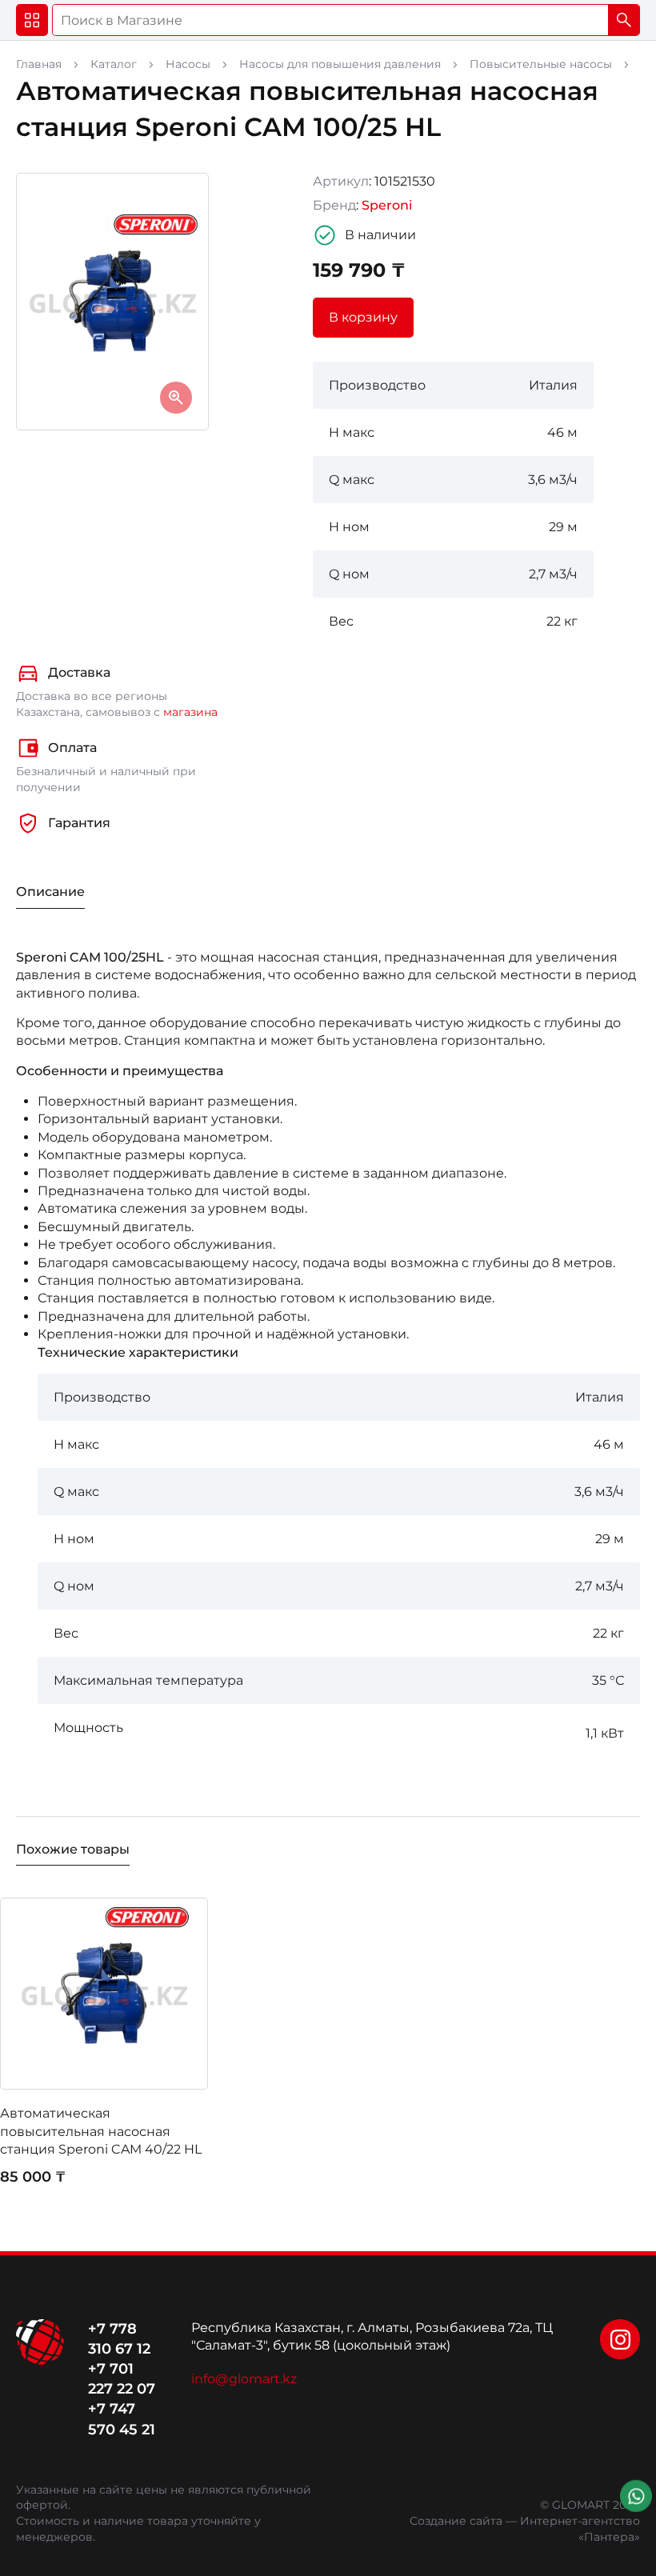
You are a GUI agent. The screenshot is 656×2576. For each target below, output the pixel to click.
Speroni (387, 205)
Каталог (114, 64)
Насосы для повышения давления (340, 64)
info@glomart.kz (244, 2379)
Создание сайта (456, 2521)
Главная (39, 64)
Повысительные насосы (541, 64)
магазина (190, 712)
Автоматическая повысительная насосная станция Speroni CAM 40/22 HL (102, 2131)
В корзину (363, 317)
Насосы (188, 64)
